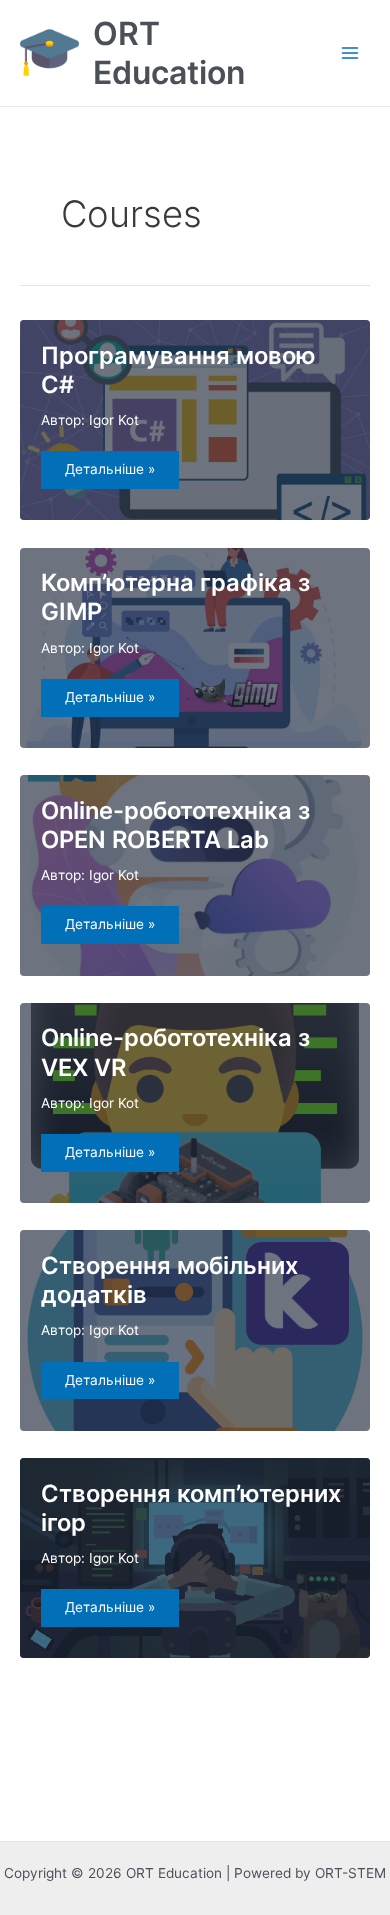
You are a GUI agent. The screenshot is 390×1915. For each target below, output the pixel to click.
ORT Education (169, 53)
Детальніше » (117, 474)
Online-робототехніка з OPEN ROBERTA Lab (175, 825)
